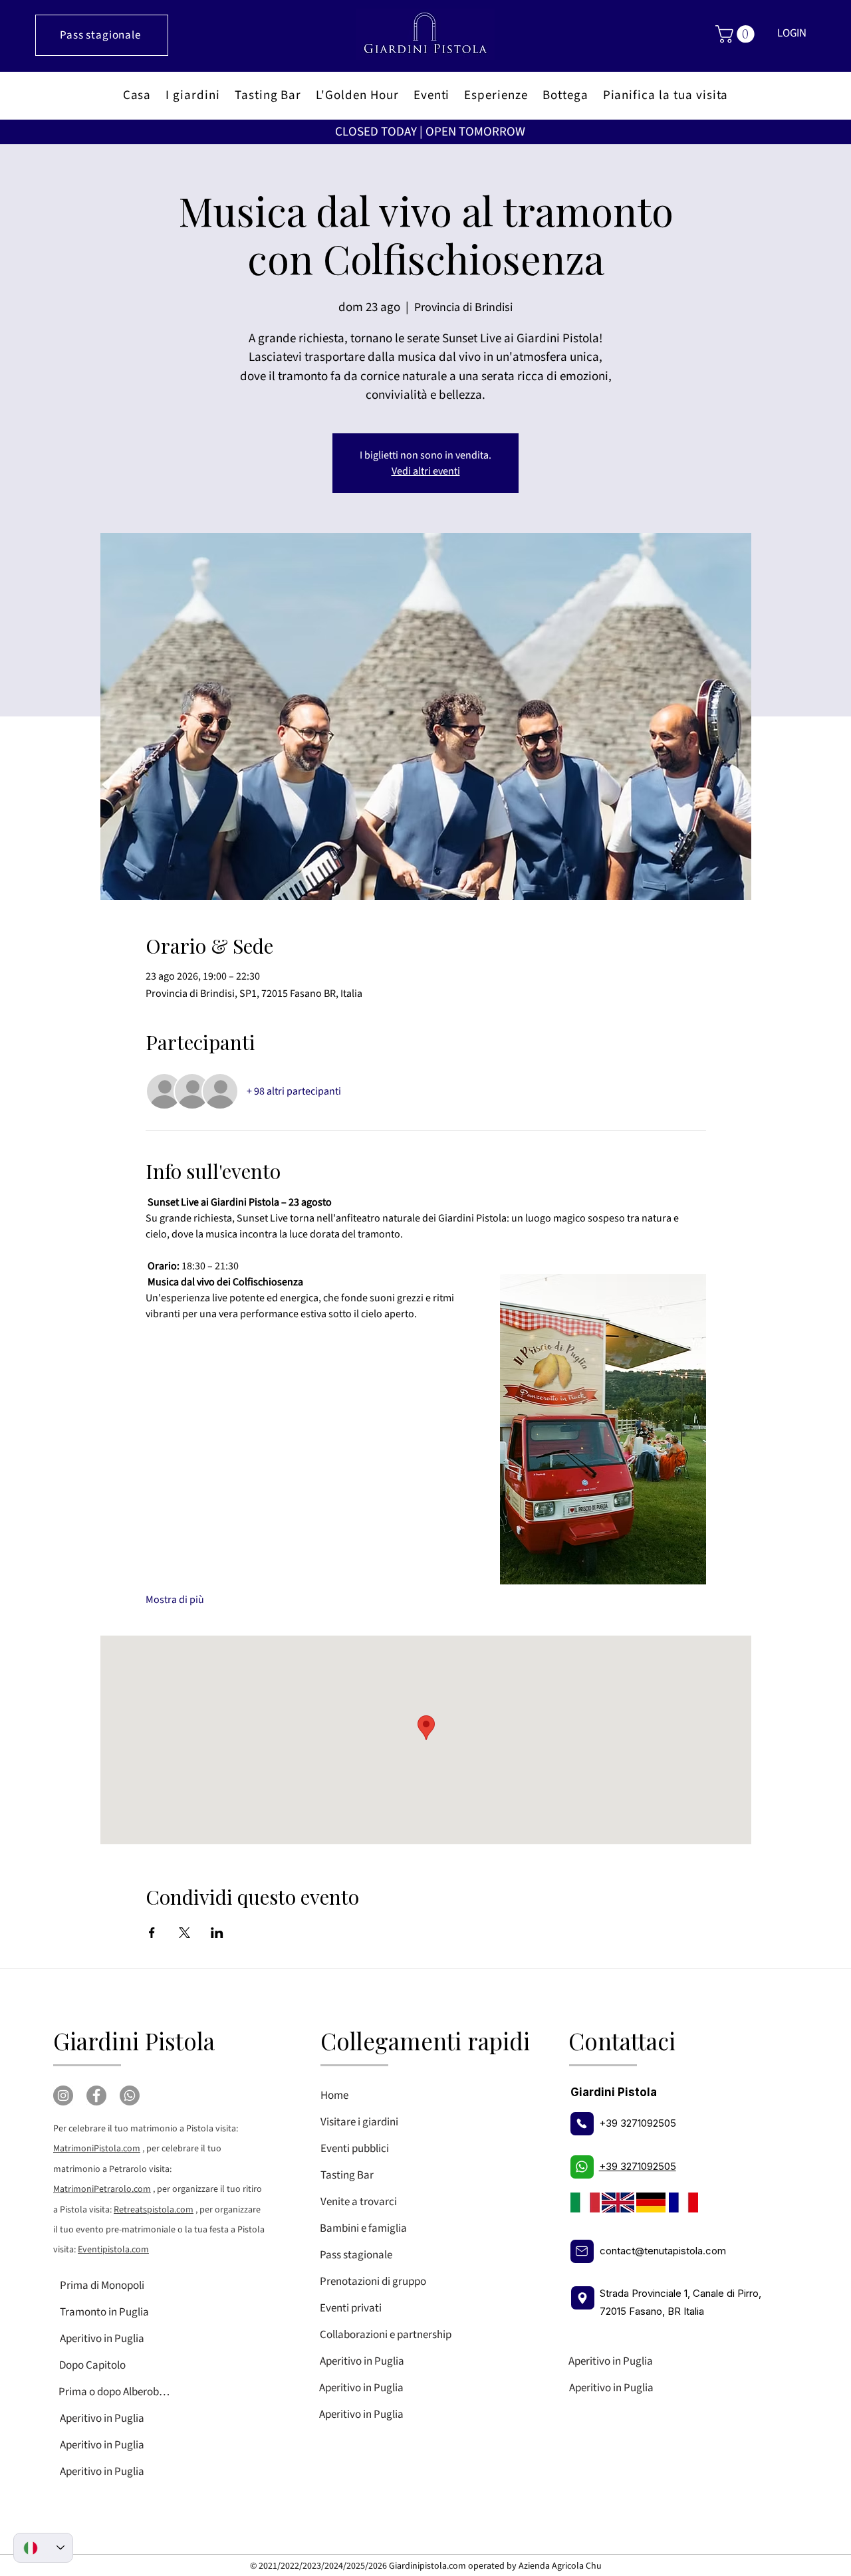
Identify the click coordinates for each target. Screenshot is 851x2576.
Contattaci (622, 2041)
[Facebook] (96, 2095)
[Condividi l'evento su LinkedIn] (217, 1933)
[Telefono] (582, 2124)
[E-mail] (582, 2251)
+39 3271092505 (638, 2123)
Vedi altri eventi (426, 471)
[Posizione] (583, 2298)
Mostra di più (175, 1600)
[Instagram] (63, 2095)
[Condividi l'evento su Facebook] (152, 1933)
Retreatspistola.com (154, 2210)
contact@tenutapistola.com (663, 2251)
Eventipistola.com (113, 2250)
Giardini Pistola (134, 2041)
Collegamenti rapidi (425, 2041)
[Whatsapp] (130, 2095)
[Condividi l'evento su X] (184, 1933)
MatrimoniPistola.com (97, 2149)
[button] (737, 34)
